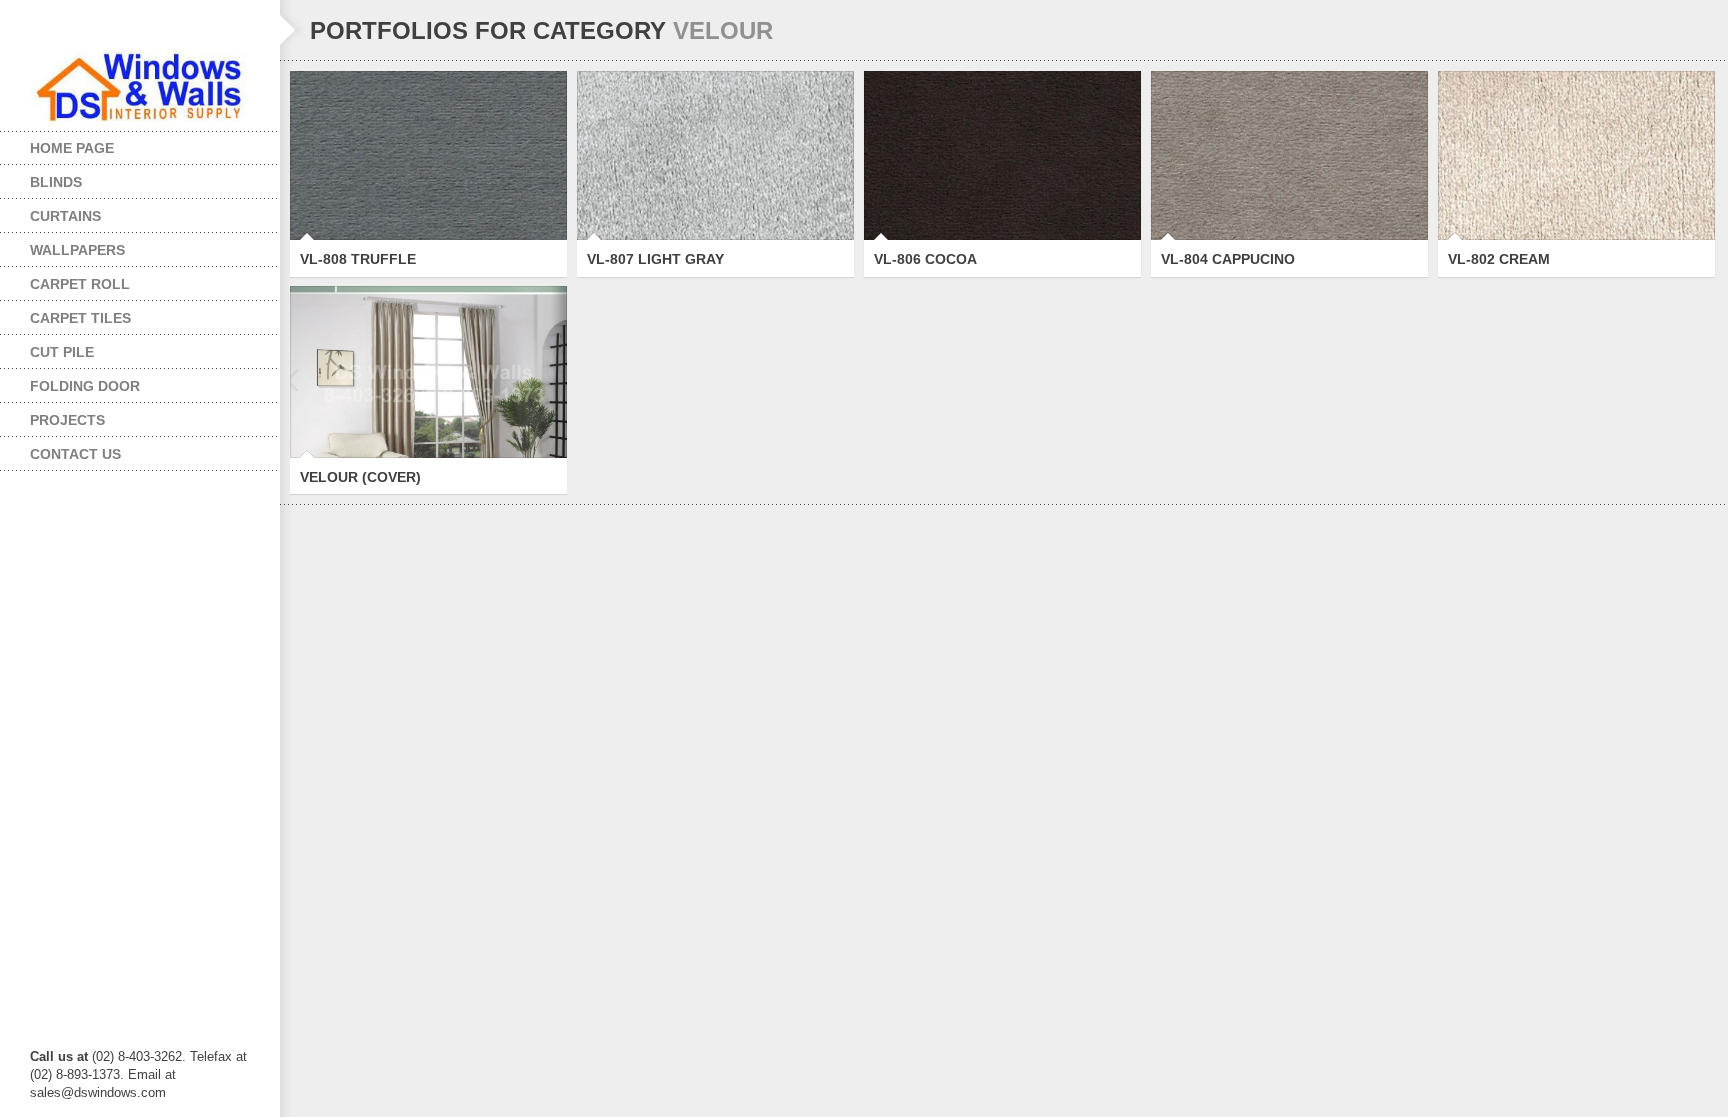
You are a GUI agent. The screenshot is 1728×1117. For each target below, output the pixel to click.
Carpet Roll (65, 279)
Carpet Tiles (65, 313)
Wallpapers (62, 245)
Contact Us (75, 454)
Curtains (50, 211)
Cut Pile (47, 347)
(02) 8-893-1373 (75, 1074)
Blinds (41, 177)
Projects (52, 415)
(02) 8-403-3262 (137, 1056)
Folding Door (70, 381)
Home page (72, 148)
